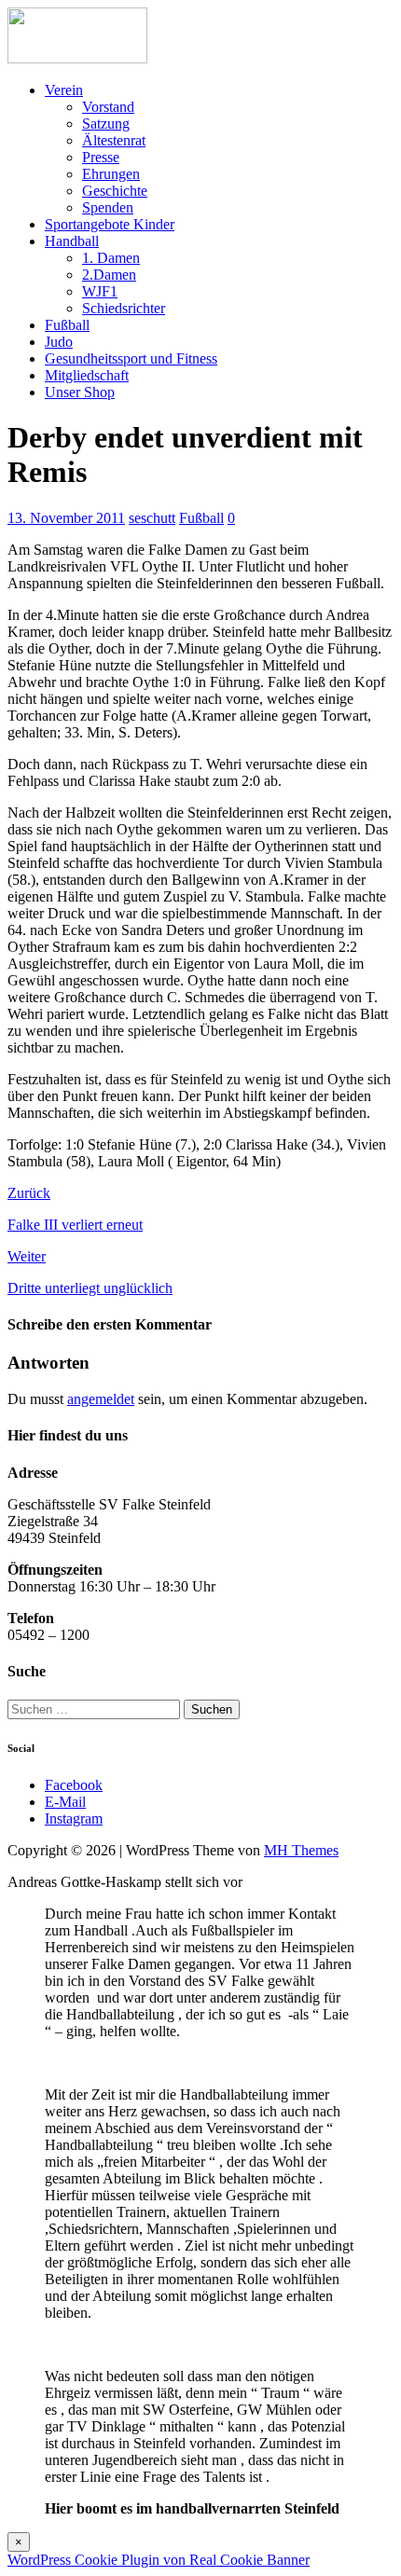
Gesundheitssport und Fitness (131, 358)
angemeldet (101, 1399)
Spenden (108, 207)
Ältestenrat (114, 140)
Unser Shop (80, 392)
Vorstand (108, 107)
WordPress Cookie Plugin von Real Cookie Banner (159, 2560)
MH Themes (301, 1850)
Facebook (74, 1785)
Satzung (106, 124)
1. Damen (111, 258)
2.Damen (109, 275)
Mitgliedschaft (87, 375)
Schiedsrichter (124, 308)
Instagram (74, 1818)
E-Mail (65, 1802)
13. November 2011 (66, 518)
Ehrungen (111, 174)
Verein (64, 90)
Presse (101, 157)
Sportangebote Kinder (110, 224)
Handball (72, 241)
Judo (59, 342)
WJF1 (100, 291)
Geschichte (115, 191)
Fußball (67, 325)
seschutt (152, 518)
